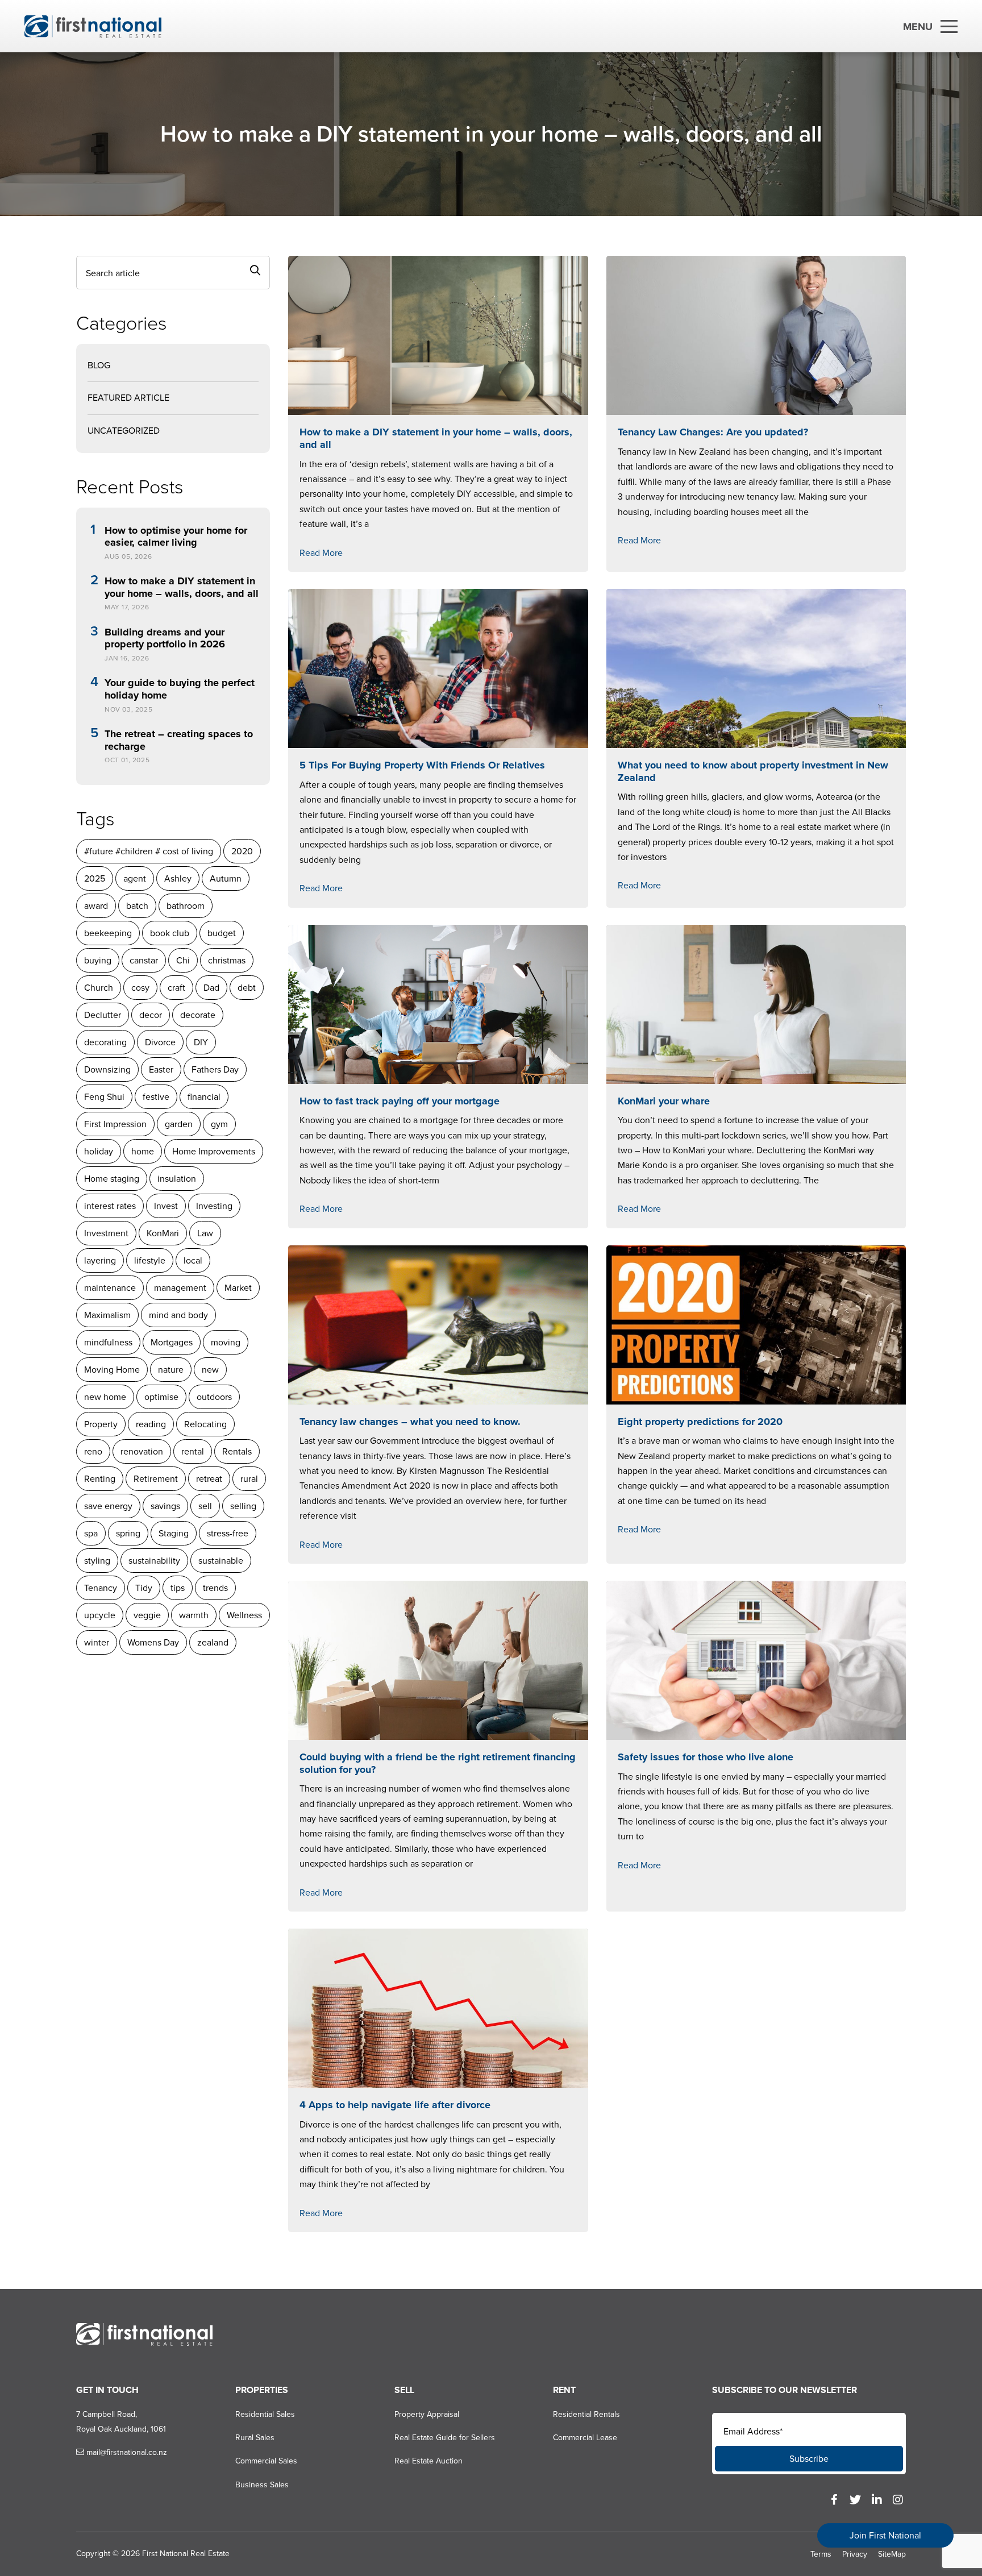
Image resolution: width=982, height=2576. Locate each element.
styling (97, 1561)
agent (135, 878)
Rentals (237, 1451)
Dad (211, 988)
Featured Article (128, 398)
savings (165, 1506)
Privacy (855, 2554)
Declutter (103, 1015)
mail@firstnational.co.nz (126, 2452)
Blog (99, 365)
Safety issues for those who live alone (706, 1757)
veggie (147, 1615)
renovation (142, 1451)
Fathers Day (215, 1069)
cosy (140, 988)
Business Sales (262, 2485)
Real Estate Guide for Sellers (445, 2438)
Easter (161, 1069)
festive (156, 1097)
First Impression (115, 1124)
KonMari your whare (664, 1101)
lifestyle (150, 1260)
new (210, 1370)
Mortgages (172, 1342)
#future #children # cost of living (149, 851)
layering (100, 1260)
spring (128, 1533)
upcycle (100, 1615)
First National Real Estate (186, 2554)
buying (98, 960)
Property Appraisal (427, 2414)
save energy (108, 1506)
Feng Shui (104, 1097)
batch (137, 906)
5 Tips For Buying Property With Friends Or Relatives (422, 765)
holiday (99, 1151)
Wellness (244, 1615)
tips (178, 1588)
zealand (213, 1642)
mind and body (178, 1315)
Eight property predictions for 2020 (700, 1422)
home (143, 1151)
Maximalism (107, 1315)
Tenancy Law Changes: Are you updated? (713, 432)
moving (226, 1342)
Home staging (112, 1179)
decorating (105, 1042)
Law (205, 1233)
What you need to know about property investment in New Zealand (753, 771)
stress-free (228, 1533)
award (96, 906)
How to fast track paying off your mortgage (400, 1101)
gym (219, 1124)
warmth (194, 1615)
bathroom (186, 906)
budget (222, 933)
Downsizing (107, 1069)
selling (243, 1506)
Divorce (160, 1042)
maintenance (110, 1288)
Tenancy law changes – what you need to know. (410, 1422)
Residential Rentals (586, 2414)
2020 (242, 851)
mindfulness (108, 1342)
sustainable (221, 1561)
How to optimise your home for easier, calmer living (176, 537)
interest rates (110, 1206)
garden (179, 1124)
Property (101, 1424)
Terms (821, 2554)
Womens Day (153, 1642)
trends (215, 1588)
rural (249, 1479)
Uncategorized (124, 431)
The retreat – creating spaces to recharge (179, 740)
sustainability (154, 1561)
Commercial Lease (585, 2438)
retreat (209, 1479)
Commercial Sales (266, 2461)
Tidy (144, 1588)
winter (97, 1642)
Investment (106, 1233)
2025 (95, 878)
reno (93, 1451)
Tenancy (101, 1588)
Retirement (156, 1479)
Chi (183, 960)
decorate (198, 1015)
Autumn (226, 878)
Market (238, 1288)
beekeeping (108, 933)
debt (247, 988)
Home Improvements (214, 1151)
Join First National (885, 2535)
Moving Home (112, 1370)
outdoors (214, 1397)
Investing (214, 1206)
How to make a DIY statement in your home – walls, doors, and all (182, 587)
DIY (201, 1042)
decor (151, 1015)
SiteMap (892, 2554)
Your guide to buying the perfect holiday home (180, 689)
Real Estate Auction (428, 2461)
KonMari (163, 1233)
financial (204, 1097)
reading (151, 1424)
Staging (174, 1533)
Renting (100, 1479)
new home (105, 1397)
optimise (161, 1397)
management (180, 1288)
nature (171, 1370)
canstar (144, 960)
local (193, 1260)
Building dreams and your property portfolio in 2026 (165, 639)
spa (91, 1533)
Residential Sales (265, 2414)
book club (170, 933)
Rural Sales (255, 2438)
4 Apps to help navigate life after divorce (395, 2105)
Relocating (205, 1424)
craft (176, 988)
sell (205, 1506)
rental (193, 1451)
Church (99, 988)
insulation (177, 1179)
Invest (166, 1206)
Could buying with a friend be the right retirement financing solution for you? (438, 1763)
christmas (227, 960)
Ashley (178, 878)
